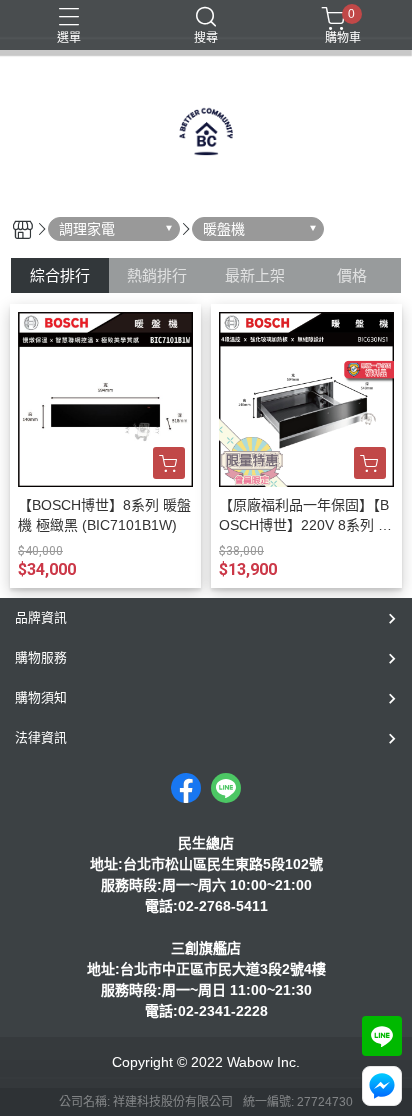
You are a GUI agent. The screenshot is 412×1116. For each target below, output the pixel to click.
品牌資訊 (41, 617)
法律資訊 (41, 737)
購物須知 (41, 697)
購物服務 (41, 657)
